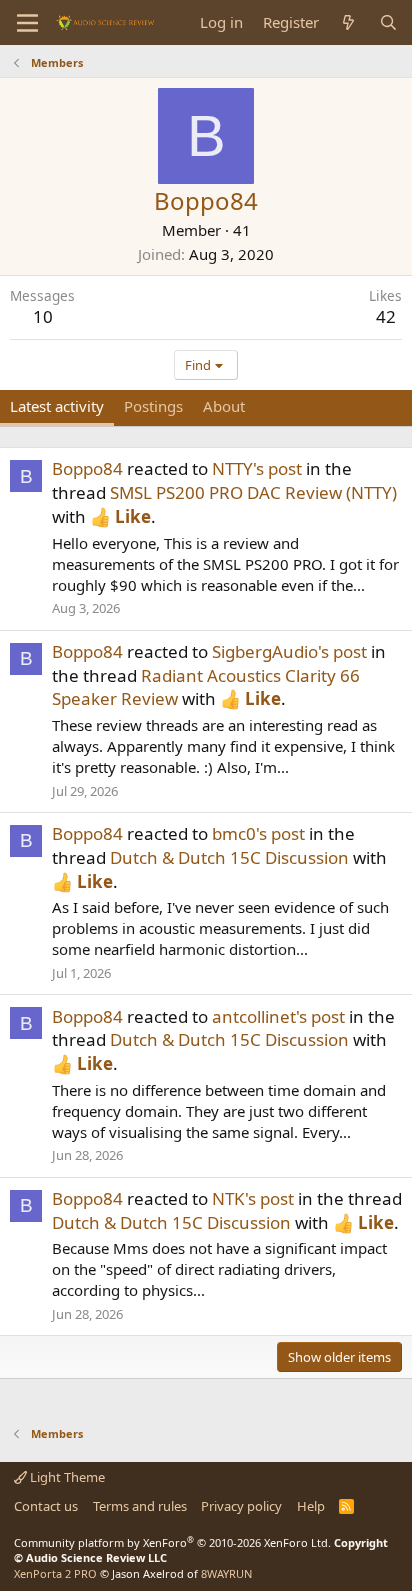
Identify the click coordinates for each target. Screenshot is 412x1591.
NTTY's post (257, 468)
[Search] (388, 22)
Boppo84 (87, 468)
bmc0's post (258, 833)
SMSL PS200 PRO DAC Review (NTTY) (253, 492)
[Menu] (27, 23)
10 (43, 316)
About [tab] (224, 406)
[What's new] (348, 22)
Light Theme (66, 1477)
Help (311, 1506)
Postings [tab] (153, 406)
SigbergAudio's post (289, 651)
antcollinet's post (278, 1016)
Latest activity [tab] (57, 406)
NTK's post (253, 1198)
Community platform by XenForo (172, 1542)
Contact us (46, 1506)
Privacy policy (241, 1506)
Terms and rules (140, 1506)
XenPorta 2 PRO (55, 1573)
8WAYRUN (226, 1573)
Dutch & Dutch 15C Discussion (229, 857)
